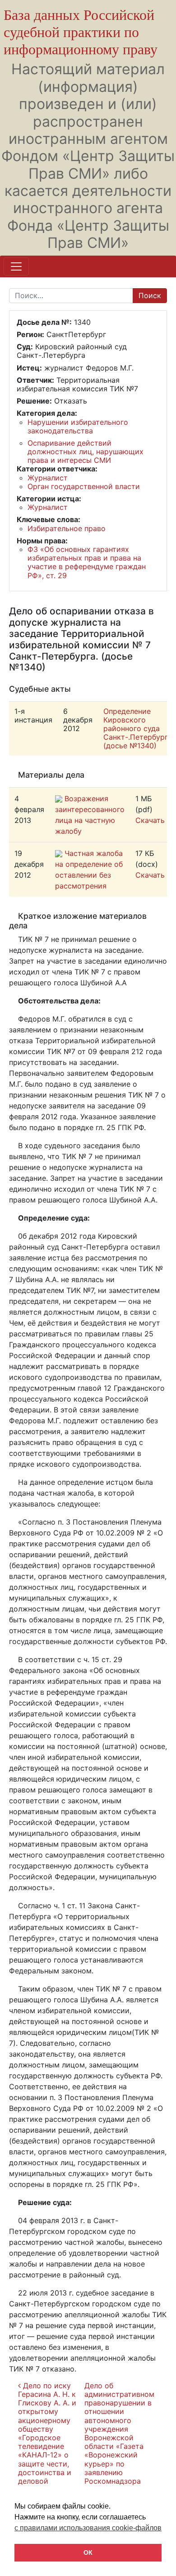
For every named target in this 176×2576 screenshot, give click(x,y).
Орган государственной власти (84, 486)
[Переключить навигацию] (16, 266)
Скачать (150, 820)
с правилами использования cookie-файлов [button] (88, 2528)
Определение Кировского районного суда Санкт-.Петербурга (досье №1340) (138, 729)
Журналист (48, 478)
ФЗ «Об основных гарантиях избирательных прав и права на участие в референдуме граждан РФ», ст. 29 (87, 562)
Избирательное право (67, 528)
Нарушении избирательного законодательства (78, 426)
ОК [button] (88, 2552)
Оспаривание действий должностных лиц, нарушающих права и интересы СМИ (86, 452)
